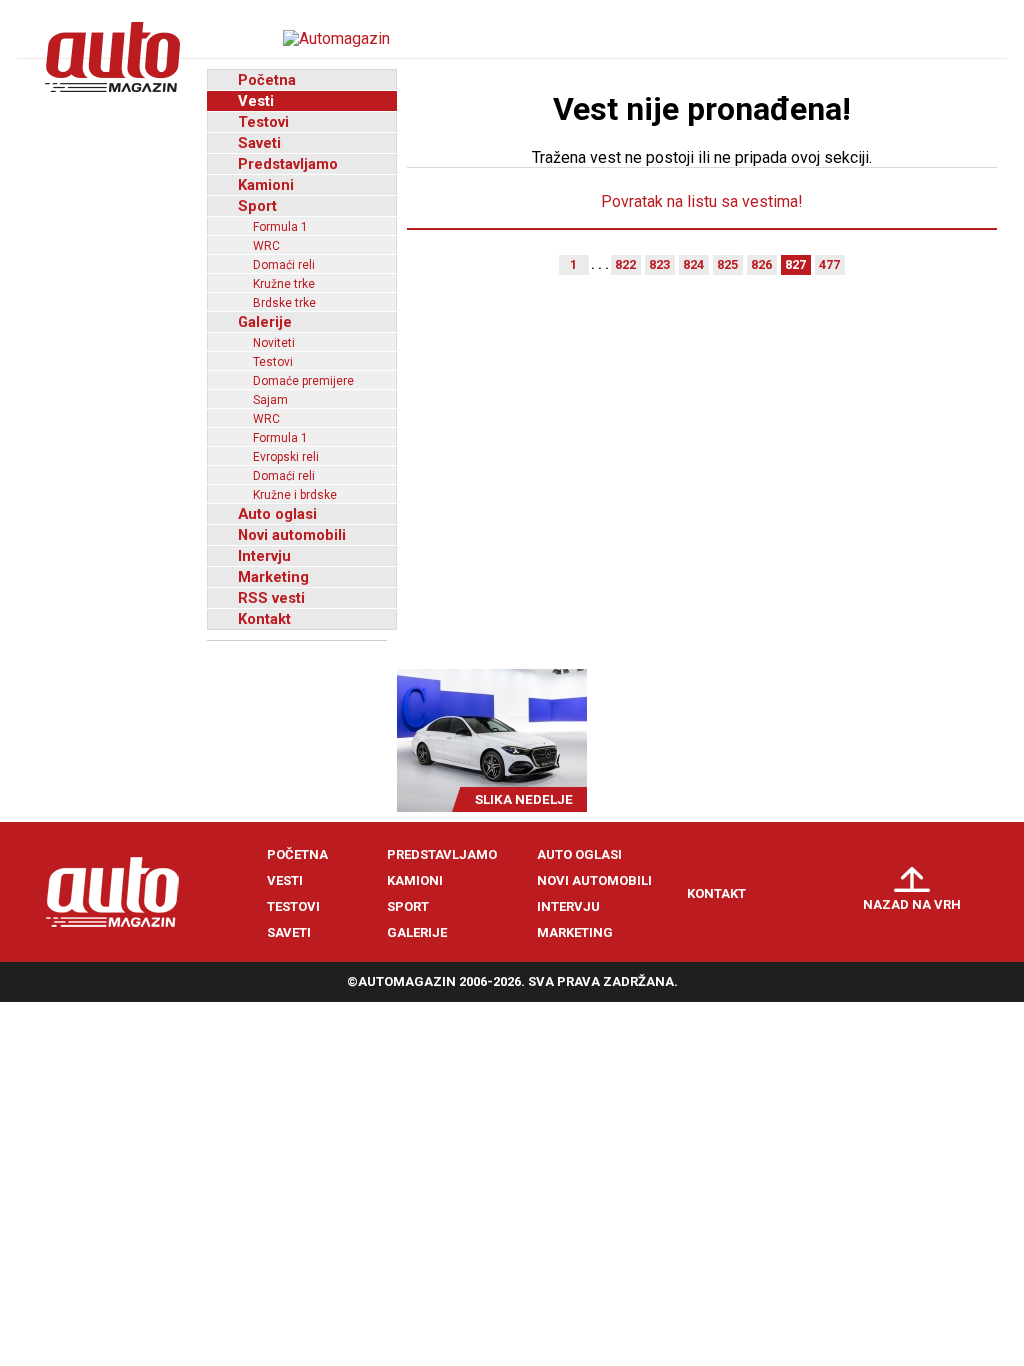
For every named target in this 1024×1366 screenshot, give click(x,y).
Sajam (270, 400)
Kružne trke (284, 284)
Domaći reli (284, 265)
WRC (266, 246)
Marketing (273, 577)
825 (727, 264)
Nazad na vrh (912, 904)
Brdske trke (284, 303)
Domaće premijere (303, 381)
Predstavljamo (288, 164)
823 (659, 264)
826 (761, 264)
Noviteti (274, 343)
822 (625, 264)
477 (829, 264)
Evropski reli (286, 457)
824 (693, 264)
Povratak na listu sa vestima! (702, 201)
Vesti (256, 101)
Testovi (263, 122)
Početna (267, 80)
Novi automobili (292, 535)
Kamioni (266, 185)
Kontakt (264, 619)
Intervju (264, 556)
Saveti (259, 143)
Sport (257, 206)
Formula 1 (280, 227)
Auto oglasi (277, 514)
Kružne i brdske (295, 495)
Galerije (265, 322)
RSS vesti (271, 598)
